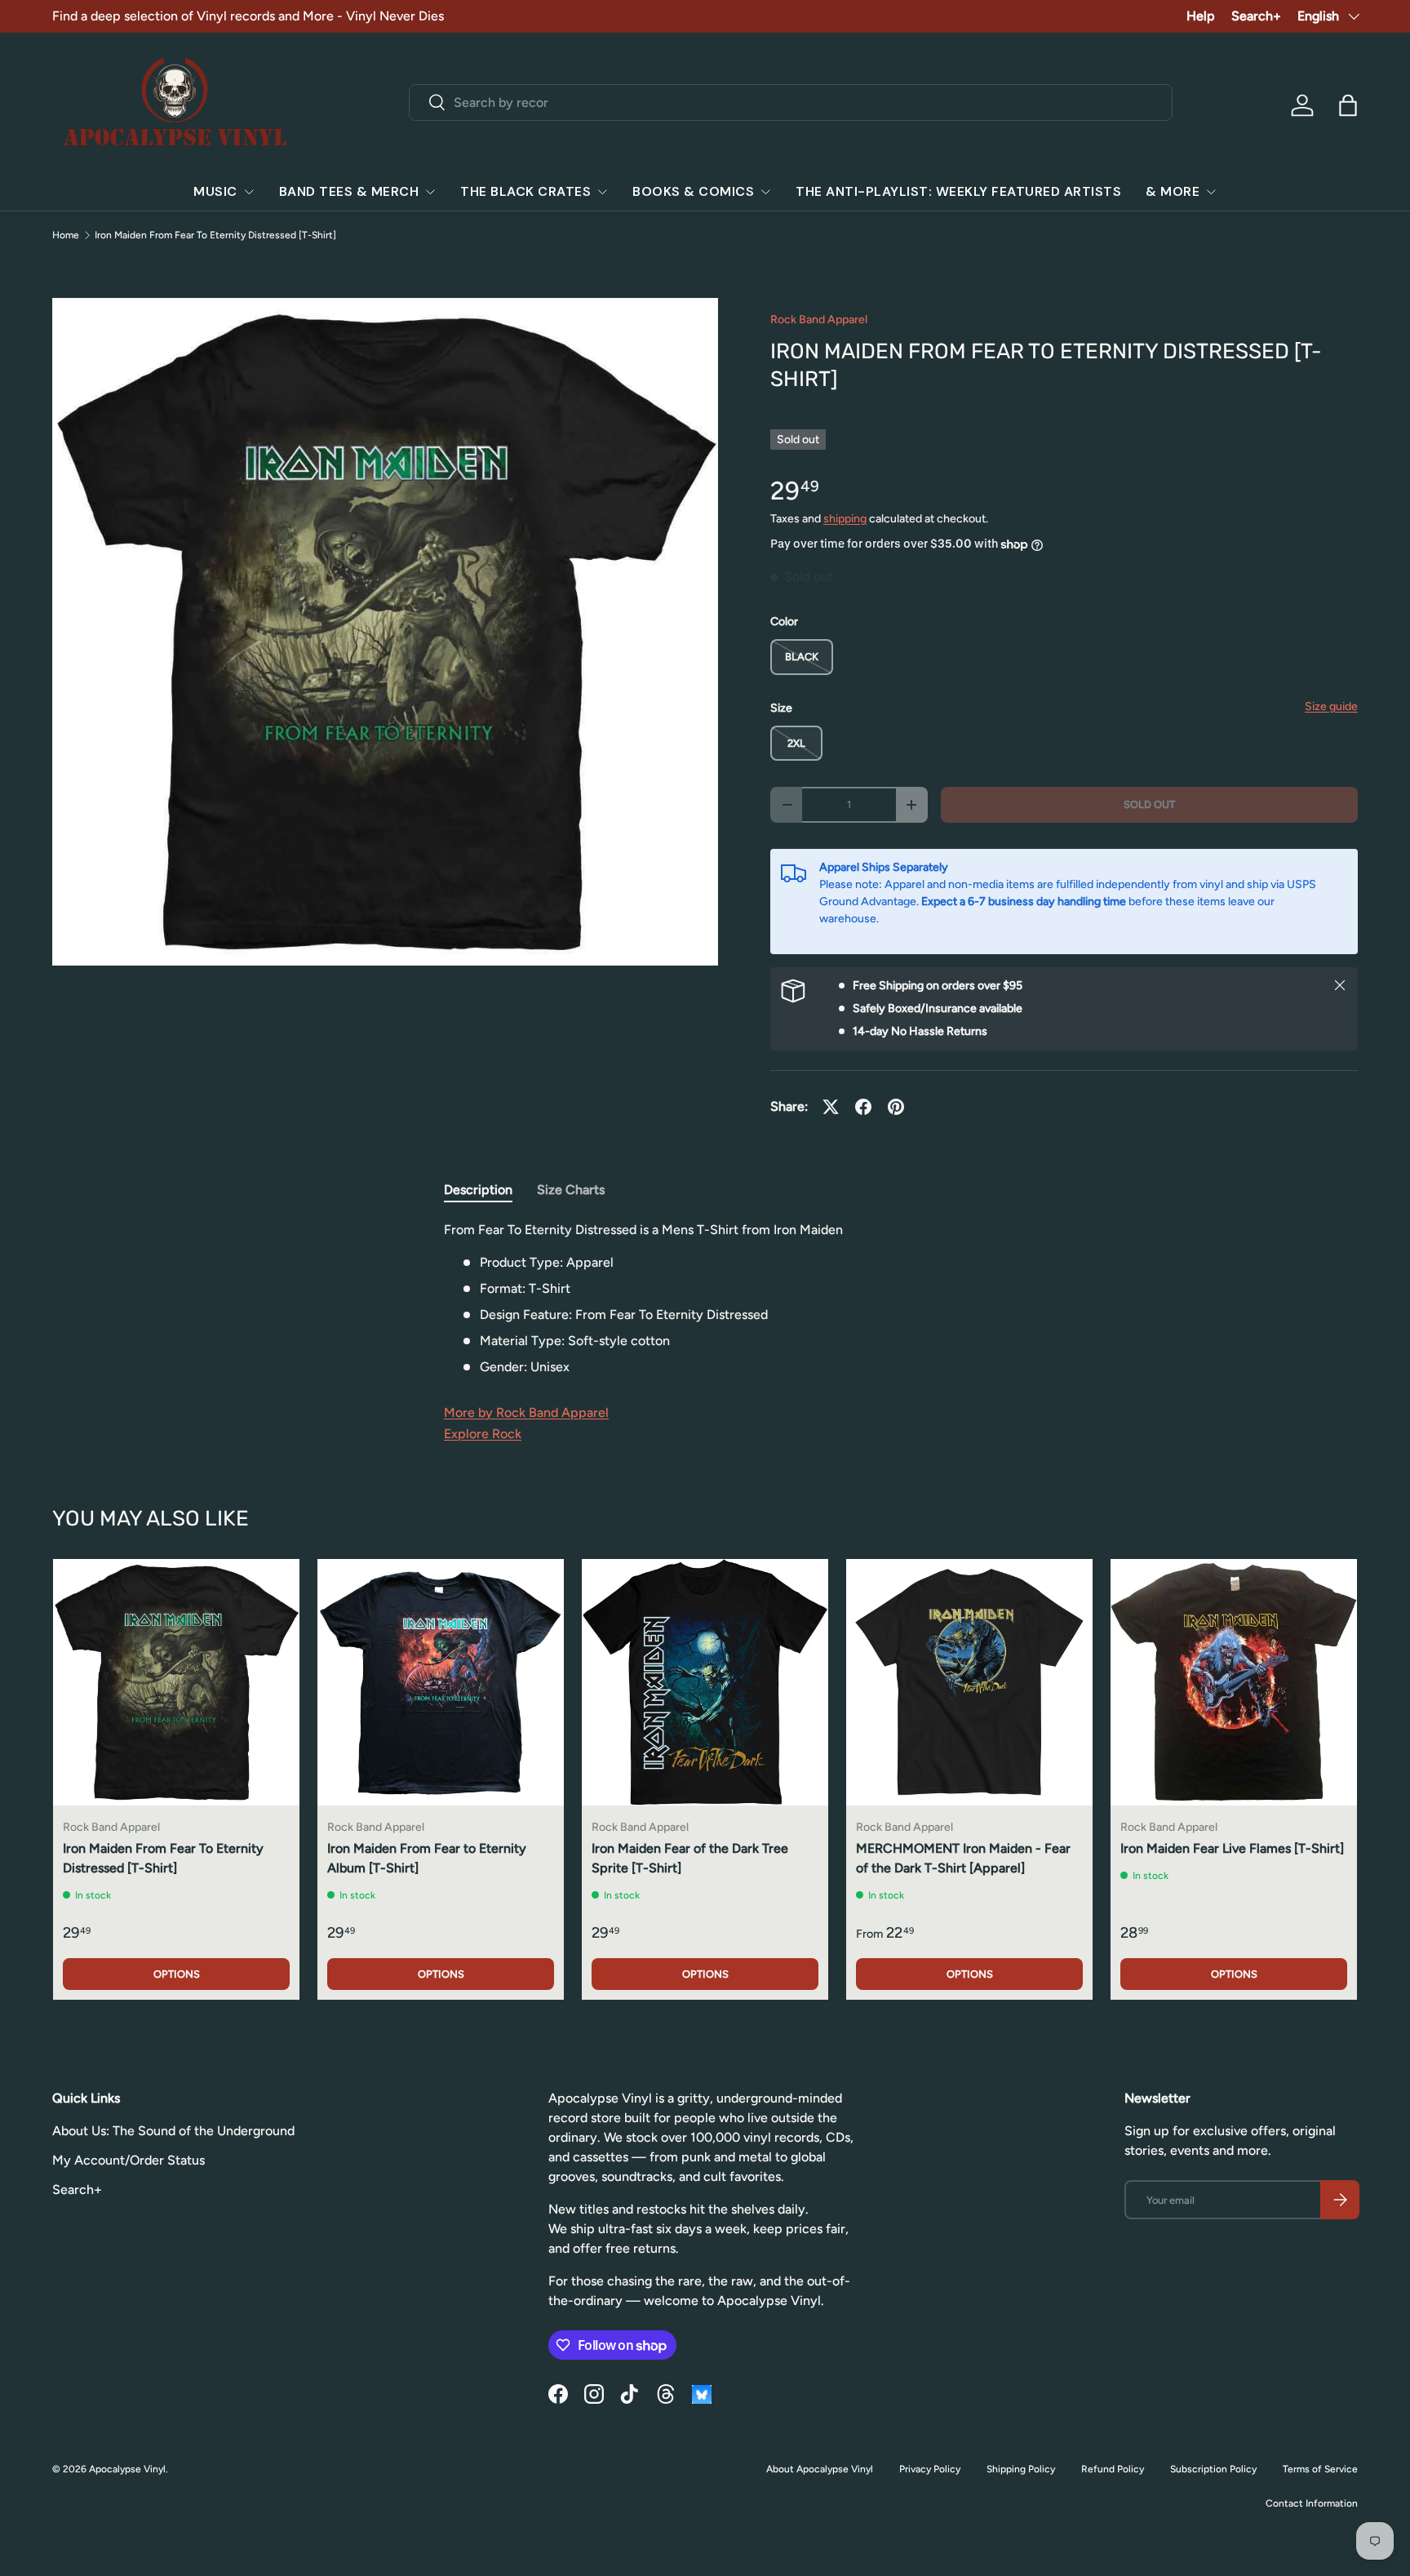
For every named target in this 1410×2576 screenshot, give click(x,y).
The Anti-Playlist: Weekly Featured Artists (958, 191)
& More (1173, 191)
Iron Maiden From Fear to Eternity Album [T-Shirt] (427, 1858)
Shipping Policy (1021, 2469)
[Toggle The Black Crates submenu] (602, 192)
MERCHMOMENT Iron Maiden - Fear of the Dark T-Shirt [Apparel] (963, 1858)
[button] (1348, 105)
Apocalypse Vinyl (127, 2469)
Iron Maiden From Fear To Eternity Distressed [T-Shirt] (215, 235)
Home (66, 235)
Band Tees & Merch (349, 191)
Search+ (1256, 16)
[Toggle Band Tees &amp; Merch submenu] (430, 192)
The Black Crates (525, 191)
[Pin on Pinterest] (896, 1107)
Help (1201, 16)
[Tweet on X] (831, 1107)
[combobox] (791, 102)
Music (215, 191)
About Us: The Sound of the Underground (173, 2131)
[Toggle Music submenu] (249, 192)
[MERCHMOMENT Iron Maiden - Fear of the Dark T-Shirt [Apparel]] (969, 1682)
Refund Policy (1113, 2469)
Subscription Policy (1213, 2469)
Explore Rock (483, 1434)
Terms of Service (1320, 2469)
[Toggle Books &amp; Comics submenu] (765, 192)
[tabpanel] (705, 1299)
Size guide (1331, 706)
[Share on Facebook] (863, 1107)
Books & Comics (693, 191)
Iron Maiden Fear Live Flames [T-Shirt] (1232, 1848)
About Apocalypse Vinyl (820, 2469)
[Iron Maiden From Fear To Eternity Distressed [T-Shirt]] (176, 1682)
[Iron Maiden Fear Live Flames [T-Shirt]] (1234, 1682)
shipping (845, 519)
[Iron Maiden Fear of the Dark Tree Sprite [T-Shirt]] (705, 1682)
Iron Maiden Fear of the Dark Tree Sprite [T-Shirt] (690, 1858)
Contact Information (1312, 2503)
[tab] (478, 1190)
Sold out (1149, 804)
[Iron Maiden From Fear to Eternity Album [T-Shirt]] (441, 1682)
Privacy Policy (930, 2469)
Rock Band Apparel (819, 320)
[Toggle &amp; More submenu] (1211, 192)
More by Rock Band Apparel (526, 1412)
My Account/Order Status (129, 2160)
